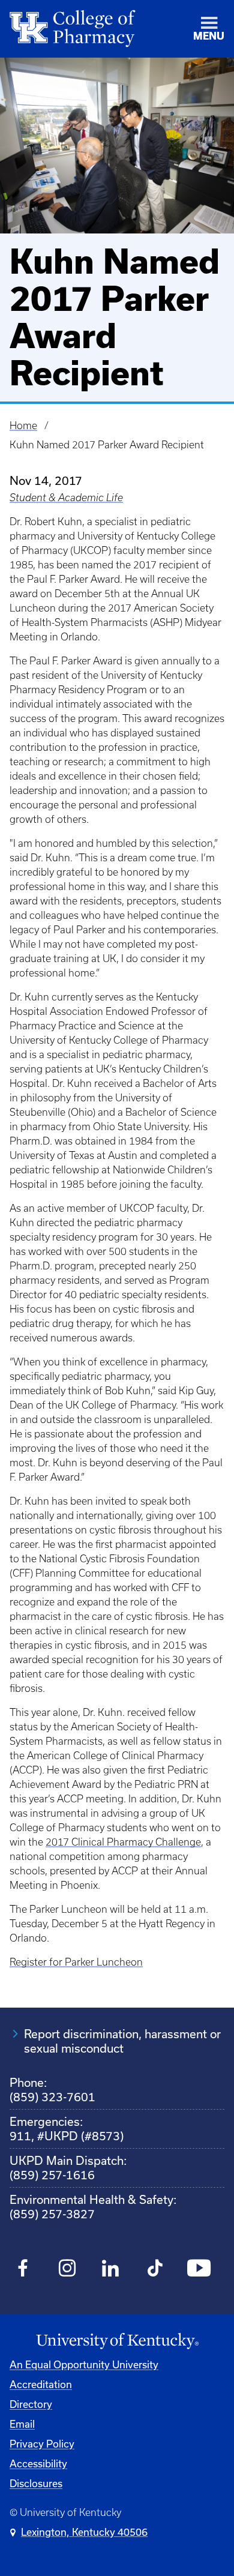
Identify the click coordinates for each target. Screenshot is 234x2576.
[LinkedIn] (111, 2270)
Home (23, 426)
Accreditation (41, 2384)
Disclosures (36, 2483)
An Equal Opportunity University (84, 2364)
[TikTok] (155, 2270)
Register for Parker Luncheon (76, 1962)
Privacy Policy (42, 2444)
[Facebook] (23, 2270)
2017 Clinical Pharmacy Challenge (123, 1842)
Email (22, 2424)
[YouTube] (199, 2270)
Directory (31, 2404)
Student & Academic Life (66, 498)
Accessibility (38, 2463)
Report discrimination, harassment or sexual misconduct (122, 2041)
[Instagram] (67, 2270)
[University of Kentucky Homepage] (117, 2341)
